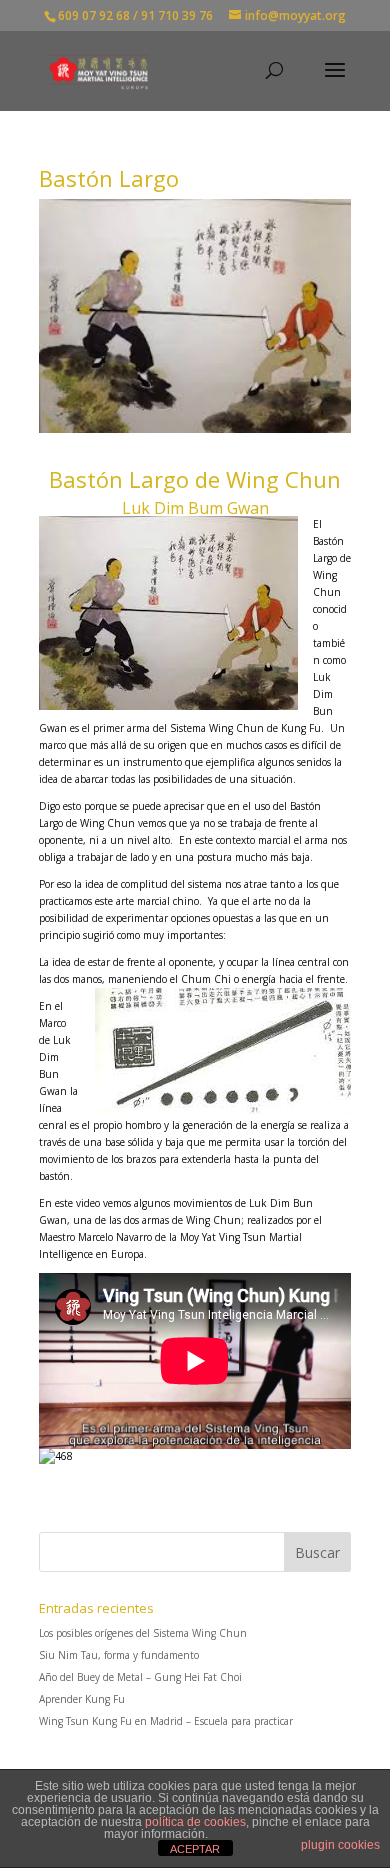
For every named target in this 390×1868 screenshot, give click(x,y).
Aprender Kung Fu (82, 1699)
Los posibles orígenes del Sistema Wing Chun (143, 1633)
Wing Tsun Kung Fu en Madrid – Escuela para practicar (166, 1721)
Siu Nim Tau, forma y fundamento (119, 1655)
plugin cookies (340, 1845)
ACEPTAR (195, 1849)
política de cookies (195, 1822)
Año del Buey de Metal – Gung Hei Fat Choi (140, 1677)
